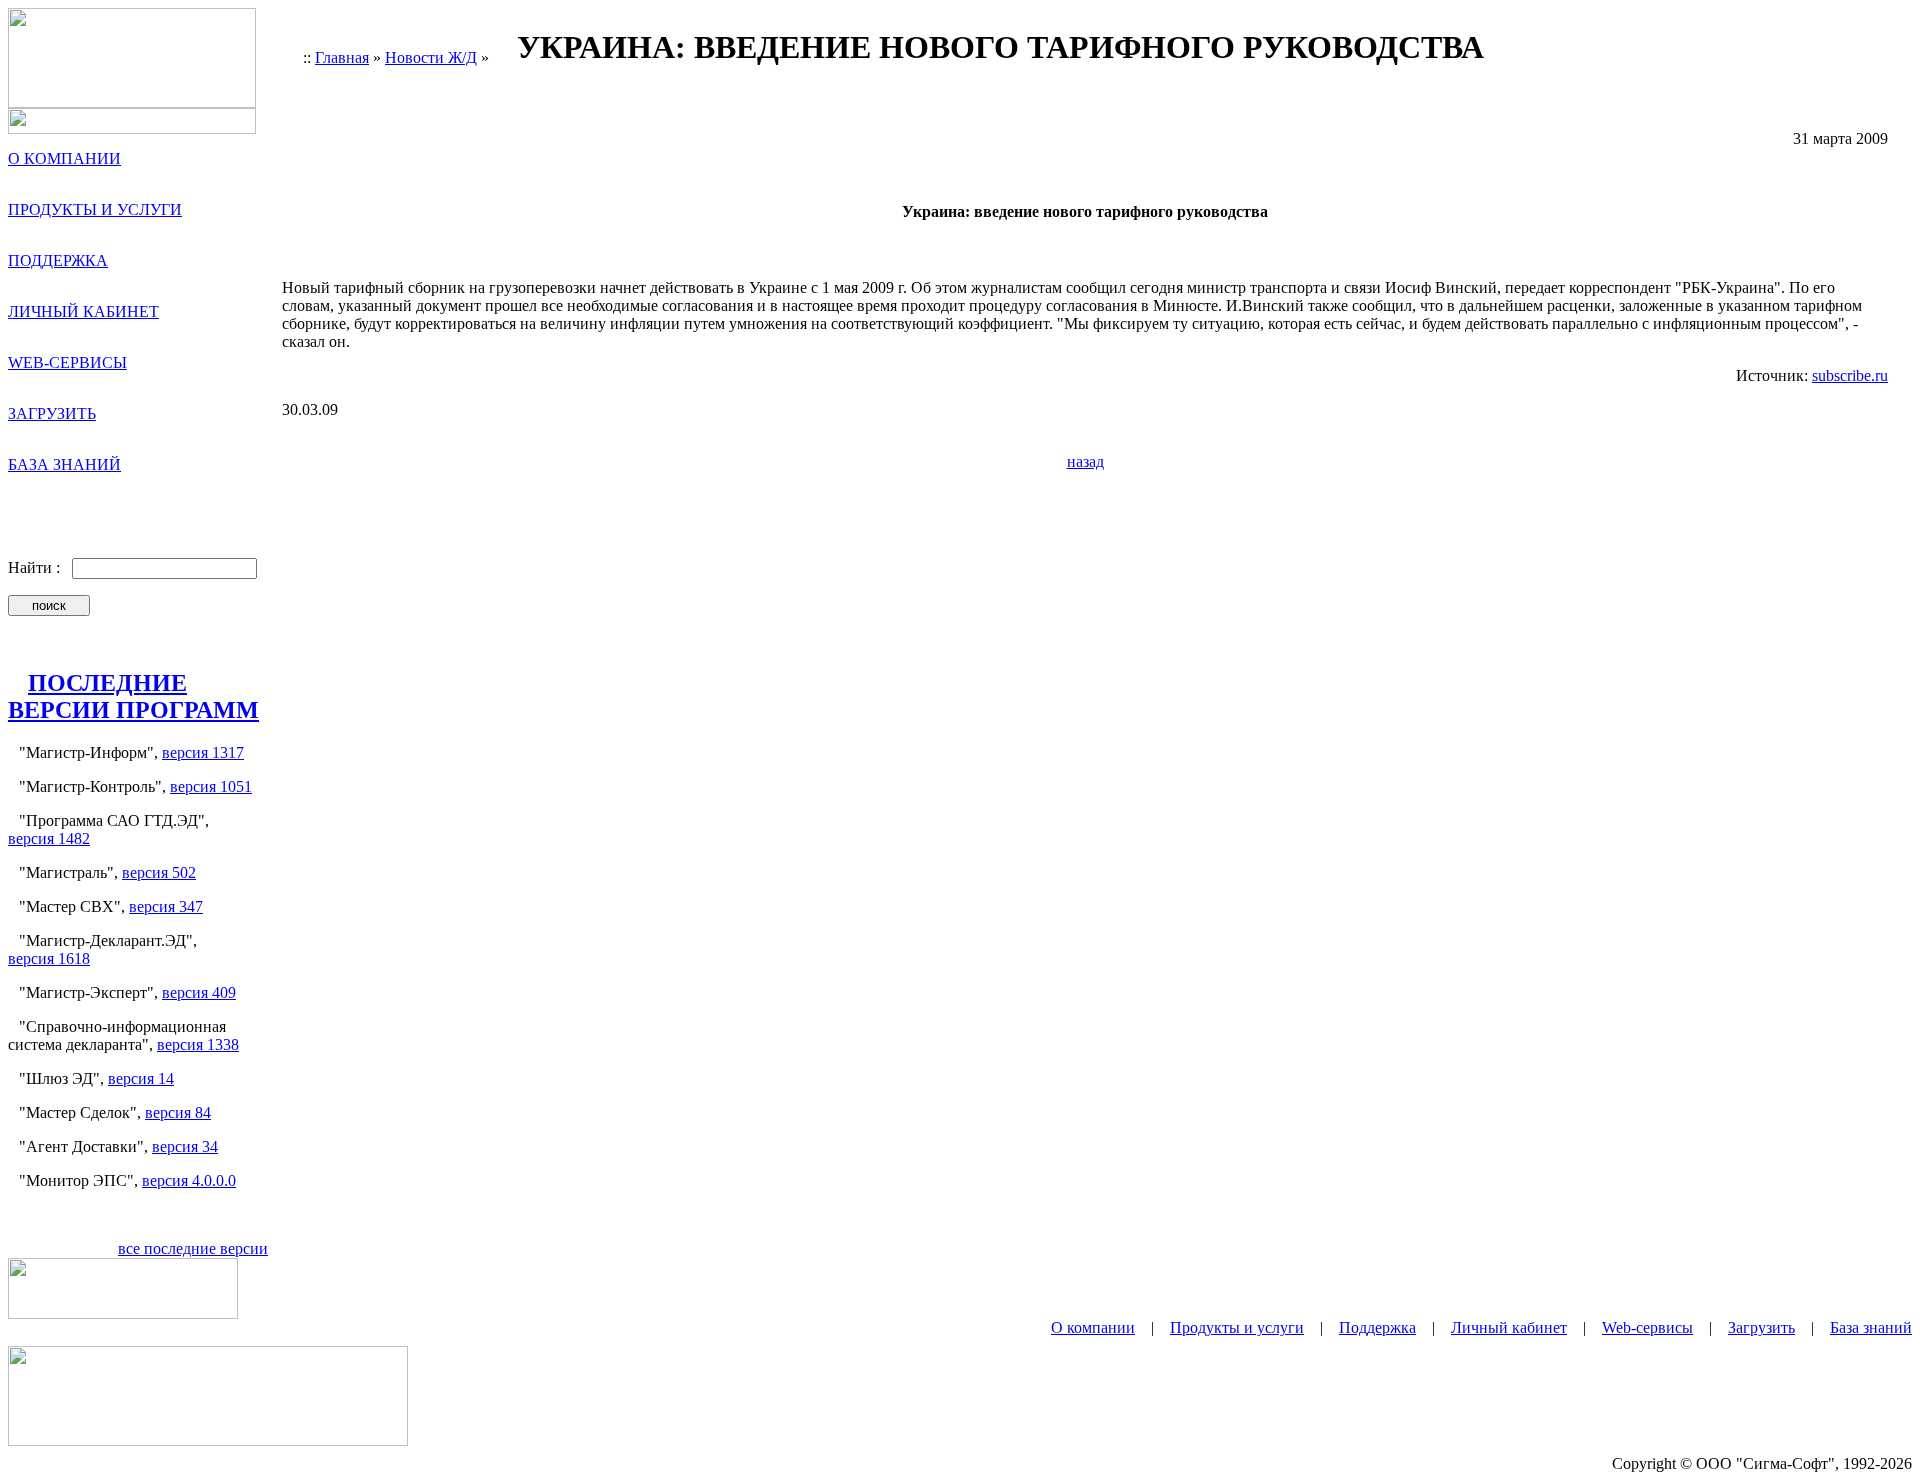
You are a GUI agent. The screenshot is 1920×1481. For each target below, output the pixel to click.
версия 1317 (203, 752)
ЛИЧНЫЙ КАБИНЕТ (83, 311)
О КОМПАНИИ (64, 158)
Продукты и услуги (1237, 1327)
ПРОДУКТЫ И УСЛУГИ (95, 209)
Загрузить (1761, 1327)
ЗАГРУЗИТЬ (52, 413)
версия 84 (178, 1112)
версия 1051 (211, 786)
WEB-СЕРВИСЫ (67, 362)
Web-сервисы (1647, 1327)
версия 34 (185, 1146)
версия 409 (199, 992)
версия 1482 (49, 838)
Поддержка (1377, 1327)
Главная (342, 57)
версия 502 (159, 872)
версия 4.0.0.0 (189, 1180)
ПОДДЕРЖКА (58, 260)
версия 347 (166, 906)
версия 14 (141, 1078)
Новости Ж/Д (431, 57)
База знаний (1871, 1327)
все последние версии (193, 1248)
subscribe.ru (1850, 375)
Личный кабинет (1509, 1327)
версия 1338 (198, 1044)
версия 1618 (49, 958)
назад (1085, 461)
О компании (1093, 1327)
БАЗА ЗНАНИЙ (64, 464)
